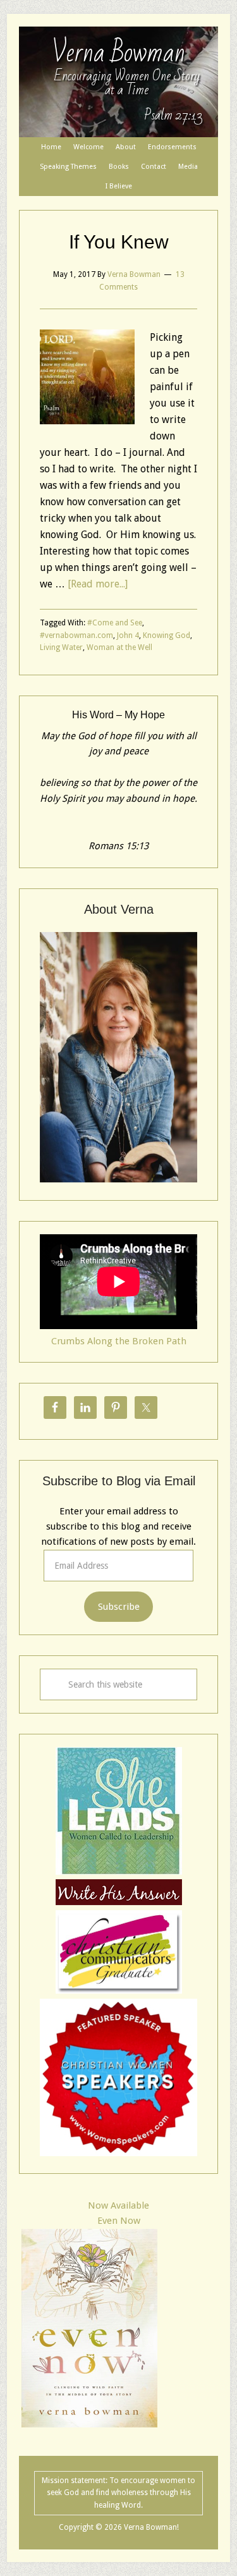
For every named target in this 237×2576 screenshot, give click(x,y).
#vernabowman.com (76, 635)
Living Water (61, 647)
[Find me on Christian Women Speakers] (118, 2153)
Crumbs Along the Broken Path (119, 1341)
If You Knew (119, 242)
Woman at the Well (119, 647)
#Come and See (115, 623)
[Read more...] (98, 584)
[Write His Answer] (119, 1872)
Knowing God (167, 635)
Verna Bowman (118, 53)
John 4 (128, 635)
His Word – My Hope (118, 715)
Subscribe (119, 1607)
